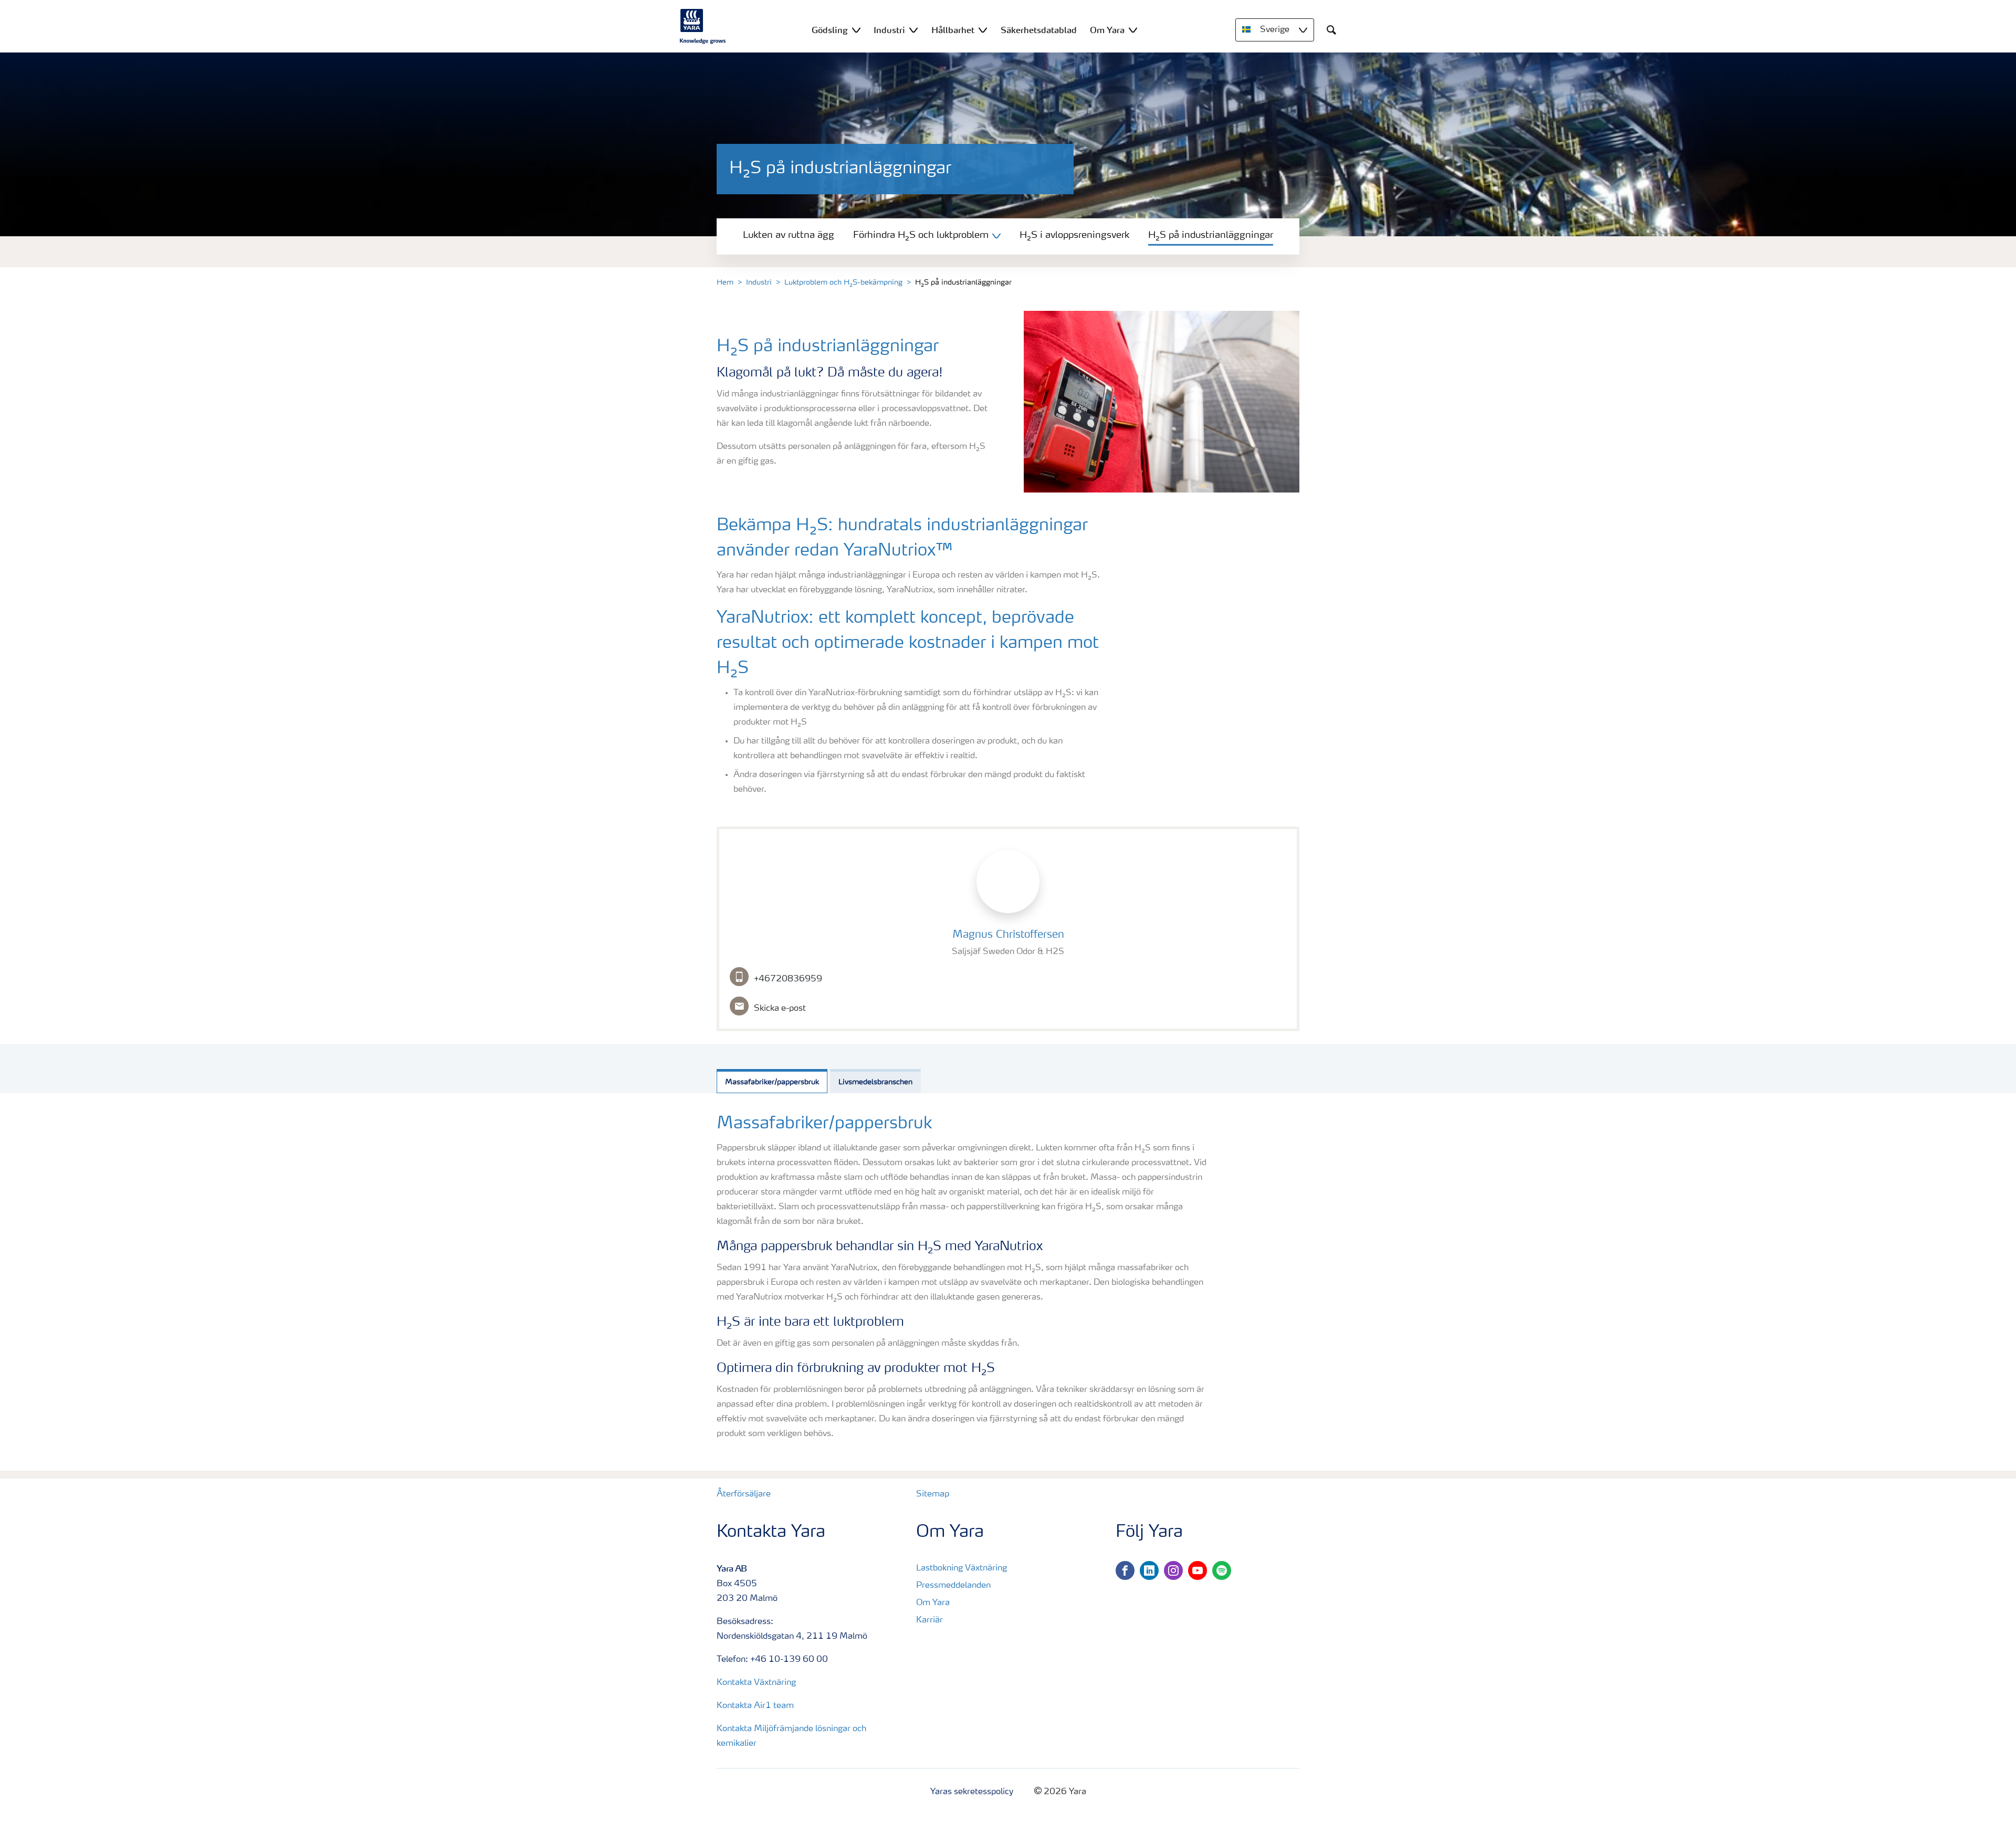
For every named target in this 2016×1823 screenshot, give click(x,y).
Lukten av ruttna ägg (789, 235)
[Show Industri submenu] (913, 30)
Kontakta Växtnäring (756, 1683)
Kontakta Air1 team (755, 1706)
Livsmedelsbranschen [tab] (875, 1082)
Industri (759, 282)
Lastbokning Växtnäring (962, 1568)
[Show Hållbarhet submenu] (983, 30)
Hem (725, 282)
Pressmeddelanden (953, 1586)
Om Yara (933, 1603)
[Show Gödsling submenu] (856, 30)
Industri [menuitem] (889, 30)
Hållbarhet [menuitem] (953, 30)
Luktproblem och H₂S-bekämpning (843, 282)
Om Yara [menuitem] (1107, 30)
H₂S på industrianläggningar (1211, 235)
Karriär (930, 1620)
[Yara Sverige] (703, 26)
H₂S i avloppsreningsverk (1074, 235)
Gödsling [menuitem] (830, 30)
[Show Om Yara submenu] (1133, 30)
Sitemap (933, 1494)
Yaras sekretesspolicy (972, 1792)
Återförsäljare (744, 1494)
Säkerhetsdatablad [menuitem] (1039, 30)
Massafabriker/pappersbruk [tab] (772, 1082)
